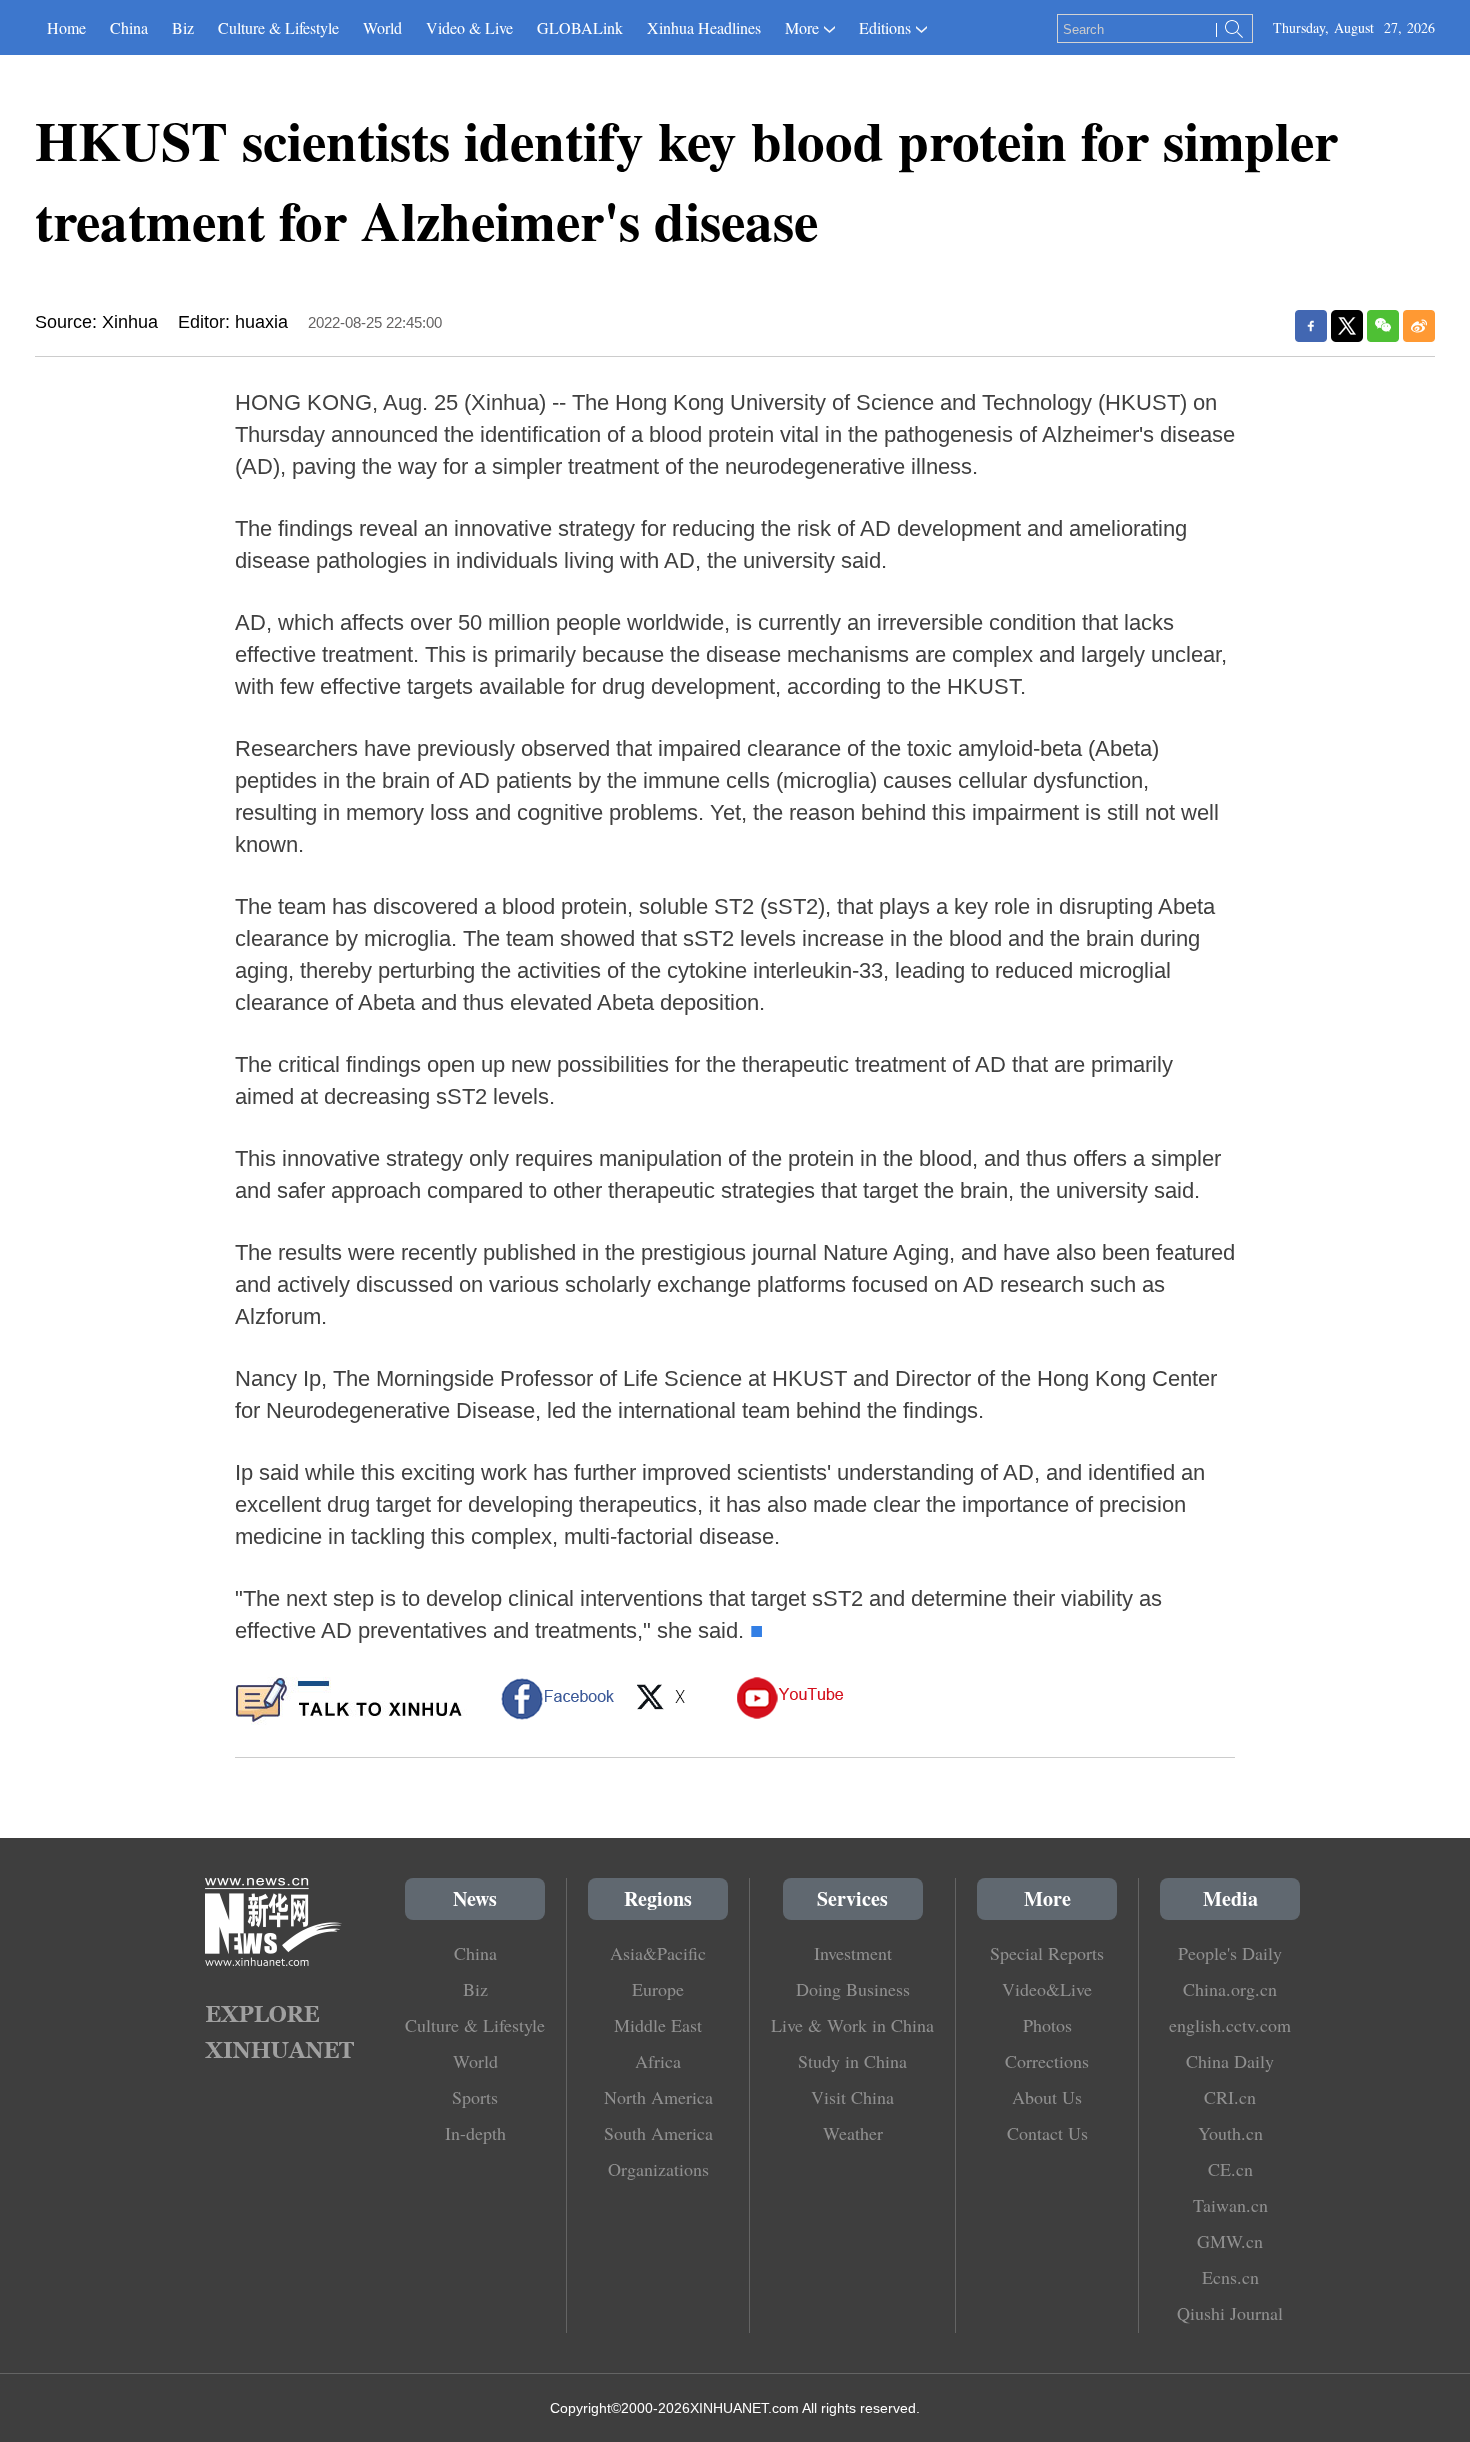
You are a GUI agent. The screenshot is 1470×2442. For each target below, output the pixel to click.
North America (658, 2097)
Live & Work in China (852, 2025)
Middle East (658, 2025)
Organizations (658, 2169)
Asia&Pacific (658, 1953)
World (382, 27)
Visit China (852, 2097)
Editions (885, 27)
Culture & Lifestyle (278, 27)
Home (66, 27)
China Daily (1230, 2061)
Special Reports (1047, 1953)
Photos (1047, 2025)
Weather (853, 2133)
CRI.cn (1230, 2097)
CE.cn (1230, 2169)
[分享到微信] (1383, 326)
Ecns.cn (1230, 2277)
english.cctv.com (1230, 2025)
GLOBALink (580, 27)
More (802, 27)
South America (658, 2133)
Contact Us (1047, 2133)
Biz (183, 27)
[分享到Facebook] (1311, 326)
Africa (658, 2061)
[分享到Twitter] (1347, 326)
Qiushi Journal (1230, 2313)
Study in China (852, 2061)
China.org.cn (1230, 1989)
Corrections (1047, 2061)
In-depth (475, 2133)
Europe (658, 1989)
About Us (1047, 2097)
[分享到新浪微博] (1419, 326)
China (129, 27)
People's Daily (1230, 1953)
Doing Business (853, 1989)
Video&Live (1047, 1989)
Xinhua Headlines (704, 27)
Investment (853, 1953)
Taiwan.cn (1230, 2205)
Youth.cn (1230, 2133)
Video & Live (469, 27)
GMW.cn (1230, 2241)
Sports (475, 2097)
